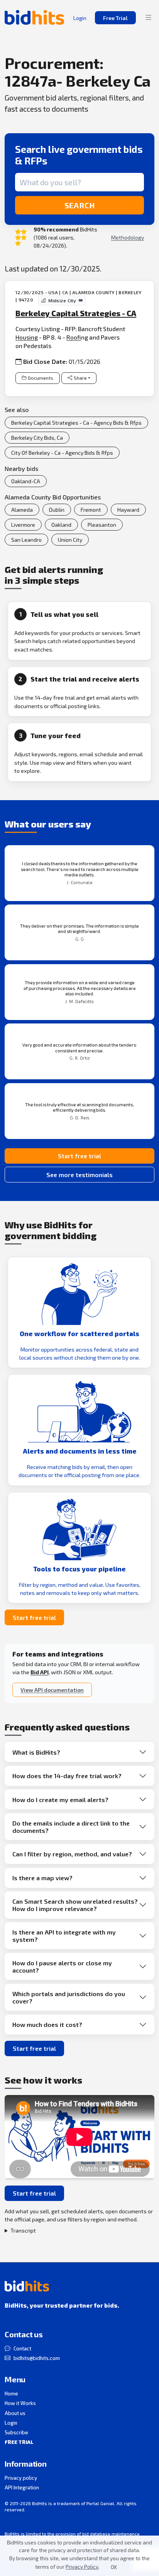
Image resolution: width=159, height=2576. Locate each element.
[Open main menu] (149, 18)
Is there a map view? (42, 1878)
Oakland (61, 525)
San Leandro (26, 540)
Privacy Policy (82, 2567)
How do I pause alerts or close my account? (62, 1966)
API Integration (22, 2487)
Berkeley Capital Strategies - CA (76, 313)
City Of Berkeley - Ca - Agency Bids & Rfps (62, 453)
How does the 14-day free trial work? (67, 1776)
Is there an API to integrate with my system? (64, 1936)
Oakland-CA (26, 481)
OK (114, 2567)
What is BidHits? (36, 1752)
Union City (70, 540)
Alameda (22, 510)
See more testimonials (79, 1175)
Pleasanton (102, 525)
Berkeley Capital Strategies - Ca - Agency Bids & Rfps (76, 423)
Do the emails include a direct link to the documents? (71, 1827)
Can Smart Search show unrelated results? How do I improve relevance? (75, 1905)
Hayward (128, 510)
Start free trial (79, 1156)
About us (15, 2413)
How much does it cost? (47, 2024)
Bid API (40, 1672)
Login (11, 2423)
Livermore (23, 525)
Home (11, 2393)
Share (80, 378)
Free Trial (115, 18)
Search (80, 205)
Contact (22, 2348)
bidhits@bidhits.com (37, 2358)
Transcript (23, 2230)
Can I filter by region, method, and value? (72, 1854)
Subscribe (16, 2432)
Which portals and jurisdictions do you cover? (69, 1997)
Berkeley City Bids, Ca (37, 438)
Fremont (91, 510)
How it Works (20, 2403)
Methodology (128, 237)
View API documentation (52, 1690)
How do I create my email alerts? (60, 1800)
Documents (41, 378)
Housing (27, 337)
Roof (74, 337)
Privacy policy (21, 2478)
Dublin (57, 510)
